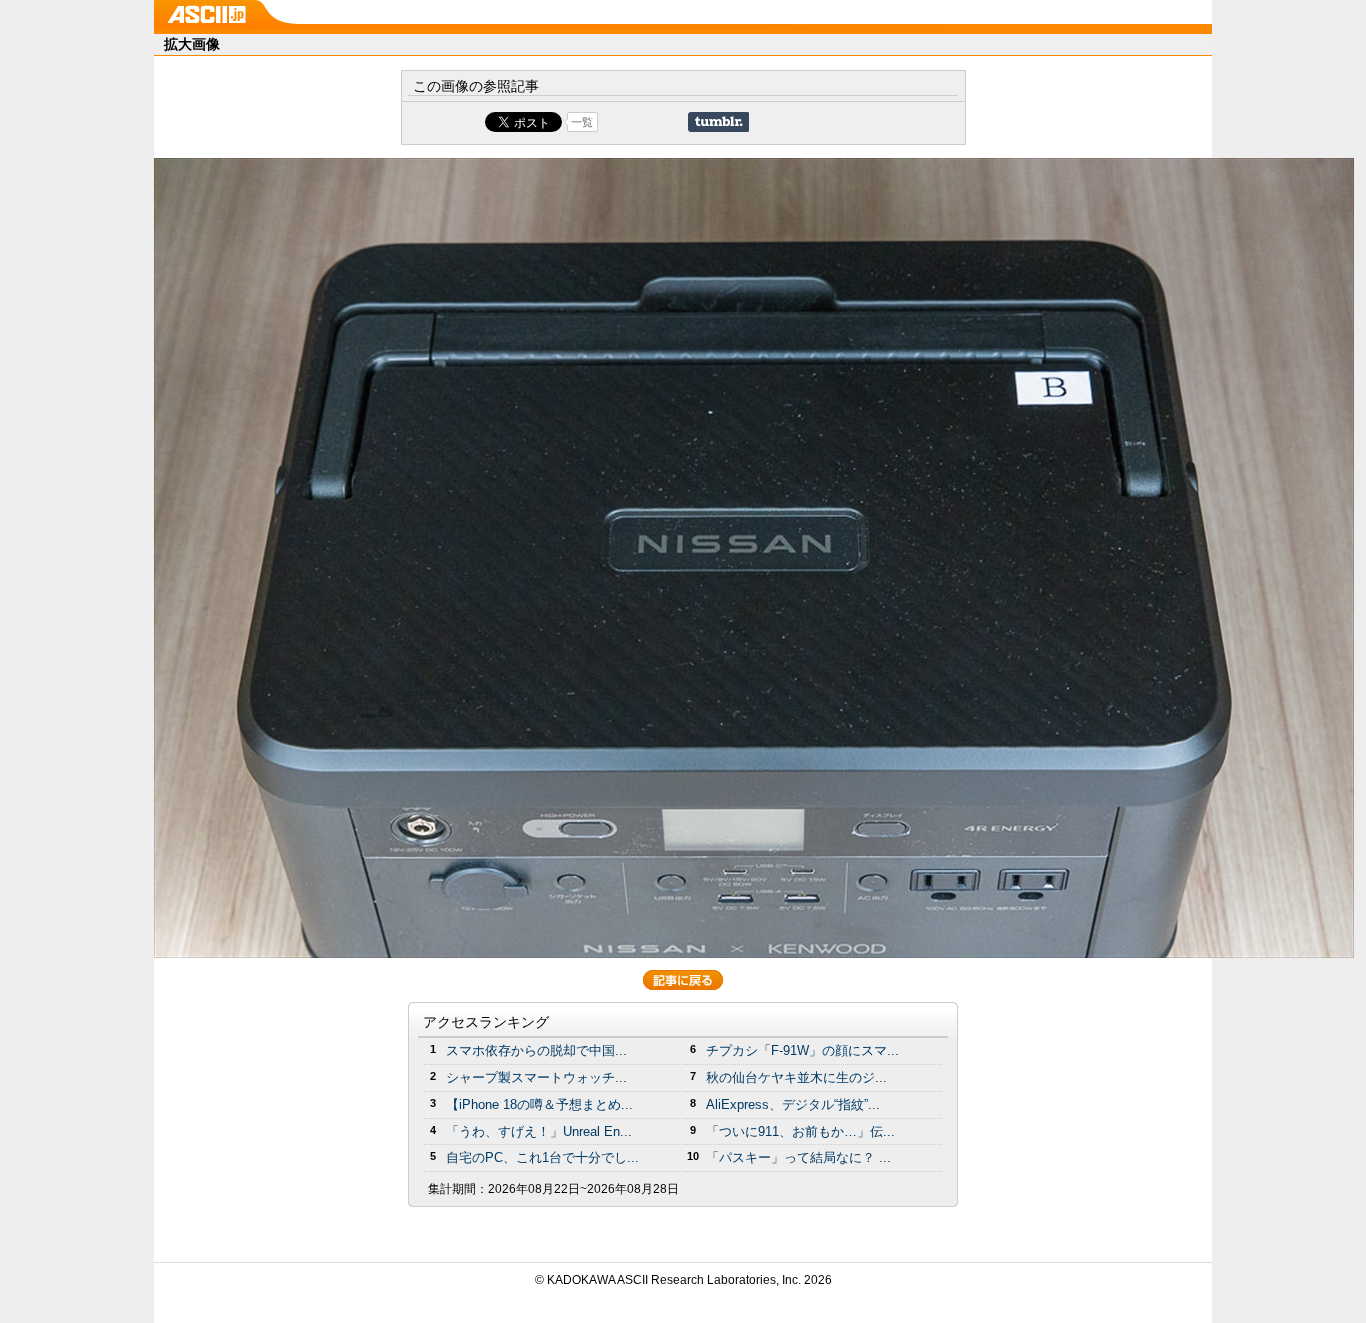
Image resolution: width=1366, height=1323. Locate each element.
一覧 (582, 122)
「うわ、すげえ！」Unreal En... (539, 1131)
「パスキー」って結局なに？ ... (798, 1157)
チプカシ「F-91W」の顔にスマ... (802, 1050)
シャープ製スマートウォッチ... (536, 1077)
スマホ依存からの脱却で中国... (536, 1050)
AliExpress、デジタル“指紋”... (793, 1104)
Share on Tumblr (718, 122)
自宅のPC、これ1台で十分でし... (542, 1157)
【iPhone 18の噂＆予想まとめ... (539, 1104)
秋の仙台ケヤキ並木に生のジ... (796, 1077)
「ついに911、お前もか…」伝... (800, 1131)
